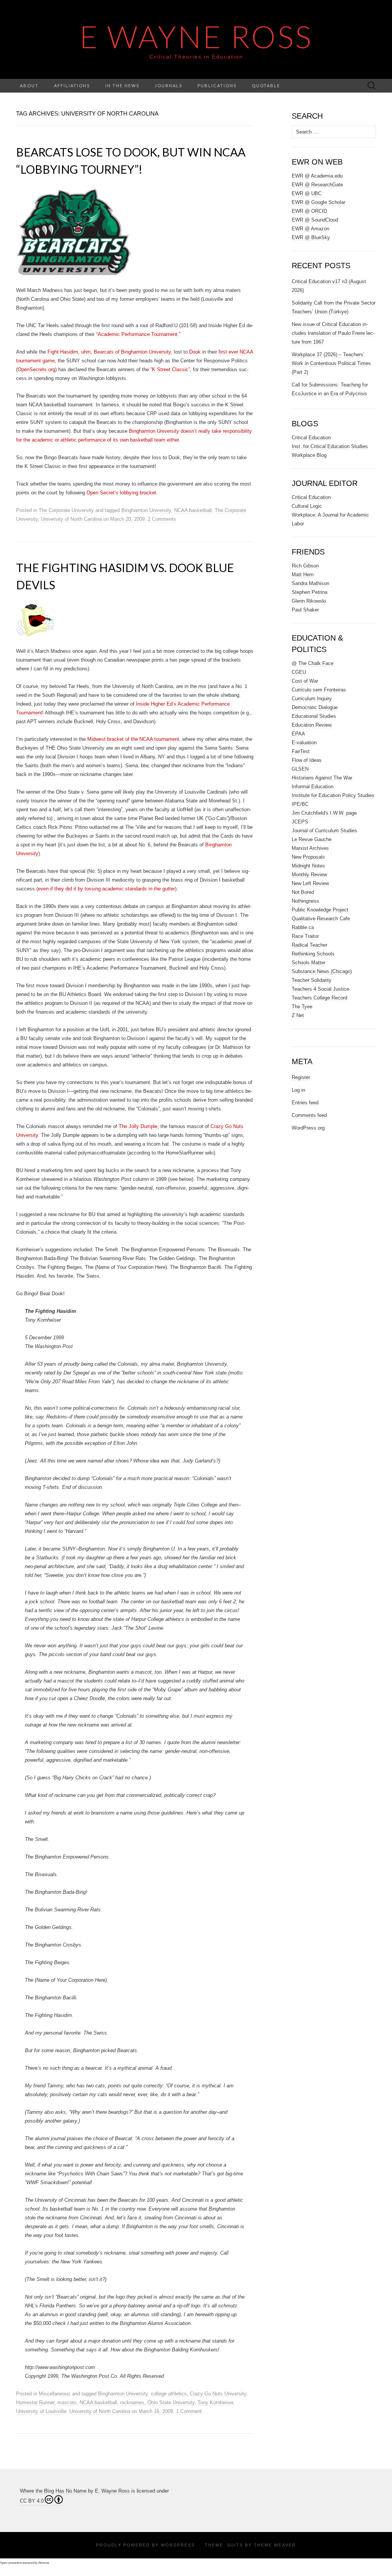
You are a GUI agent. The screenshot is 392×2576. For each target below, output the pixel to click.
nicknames (132, 2402)
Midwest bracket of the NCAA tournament (133, 739)
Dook (195, 352)
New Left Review (310, 883)
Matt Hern (303, 575)
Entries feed (305, 1103)
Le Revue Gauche (312, 839)
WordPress (178, 2545)
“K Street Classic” (170, 369)
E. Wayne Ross (112, 2491)
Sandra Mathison (310, 583)
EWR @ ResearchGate (317, 185)
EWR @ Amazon (310, 229)
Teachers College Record (319, 998)
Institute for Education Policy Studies (333, 795)
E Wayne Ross (196, 36)
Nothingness (305, 901)
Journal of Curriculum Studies (324, 831)
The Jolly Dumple (138, 1126)
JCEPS (300, 822)
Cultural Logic (307, 506)
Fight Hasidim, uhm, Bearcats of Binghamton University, (110, 352)
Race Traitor (305, 936)
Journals (168, 86)
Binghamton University (146, 510)
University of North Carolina (71, 519)
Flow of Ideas (307, 760)
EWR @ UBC (307, 193)
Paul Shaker (305, 610)
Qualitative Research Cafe (321, 919)
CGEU (299, 672)
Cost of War (305, 681)
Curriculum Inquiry (312, 699)
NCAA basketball (193, 510)
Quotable (266, 86)
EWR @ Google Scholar (318, 202)
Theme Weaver (275, 2545)
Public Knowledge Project (320, 910)
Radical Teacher (310, 945)
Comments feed (309, 1115)
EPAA (298, 734)
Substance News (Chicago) (322, 971)
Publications (217, 86)
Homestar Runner (35, 2402)
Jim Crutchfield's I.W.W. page (324, 813)
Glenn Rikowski (309, 601)
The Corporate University (66, 510)
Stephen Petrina (310, 592)
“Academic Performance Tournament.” (138, 334)
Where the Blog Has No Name (53, 2491)
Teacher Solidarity (312, 980)
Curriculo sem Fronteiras (319, 690)
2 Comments (162, 519)
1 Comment (189, 2411)
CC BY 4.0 (32, 2501)
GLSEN (300, 769)
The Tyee (302, 1007)
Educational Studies (314, 716)
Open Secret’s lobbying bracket (121, 493)
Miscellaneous (55, 2394)
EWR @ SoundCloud (315, 220)
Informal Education (313, 787)
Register (301, 1077)
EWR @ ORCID (309, 211)
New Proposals (308, 857)
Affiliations (72, 86)
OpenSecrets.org (36, 369)
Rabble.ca (303, 927)
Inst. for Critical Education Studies (330, 446)
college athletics (169, 2394)
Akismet (44, 2563)
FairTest (301, 751)
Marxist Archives (310, 848)
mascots (67, 2402)
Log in (298, 1090)
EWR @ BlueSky (311, 237)
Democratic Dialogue (315, 707)
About (29, 86)
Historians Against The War (322, 778)
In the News (122, 86)
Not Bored (303, 892)
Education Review (312, 725)
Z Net (298, 1015)
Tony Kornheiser (215, 2402)
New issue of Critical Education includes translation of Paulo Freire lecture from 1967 (333, 333)
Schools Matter (309, 963)
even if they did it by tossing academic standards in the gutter (106, 889)
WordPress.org (308, 1128)
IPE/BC (300, 804)
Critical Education (311, 438)
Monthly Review (309, 875)
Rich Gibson (305, 566)
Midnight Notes (308, 866)
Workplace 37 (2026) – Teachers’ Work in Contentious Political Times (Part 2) (331, 363)
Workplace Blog (309, 455)
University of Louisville (41, 2411)
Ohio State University (171, 2402)
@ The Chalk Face (313, 663)
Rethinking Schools (313, 954)
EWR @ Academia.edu (317, 176)
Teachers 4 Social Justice (320, 989)
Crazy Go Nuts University (218, 2394)
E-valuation (304, 743)
